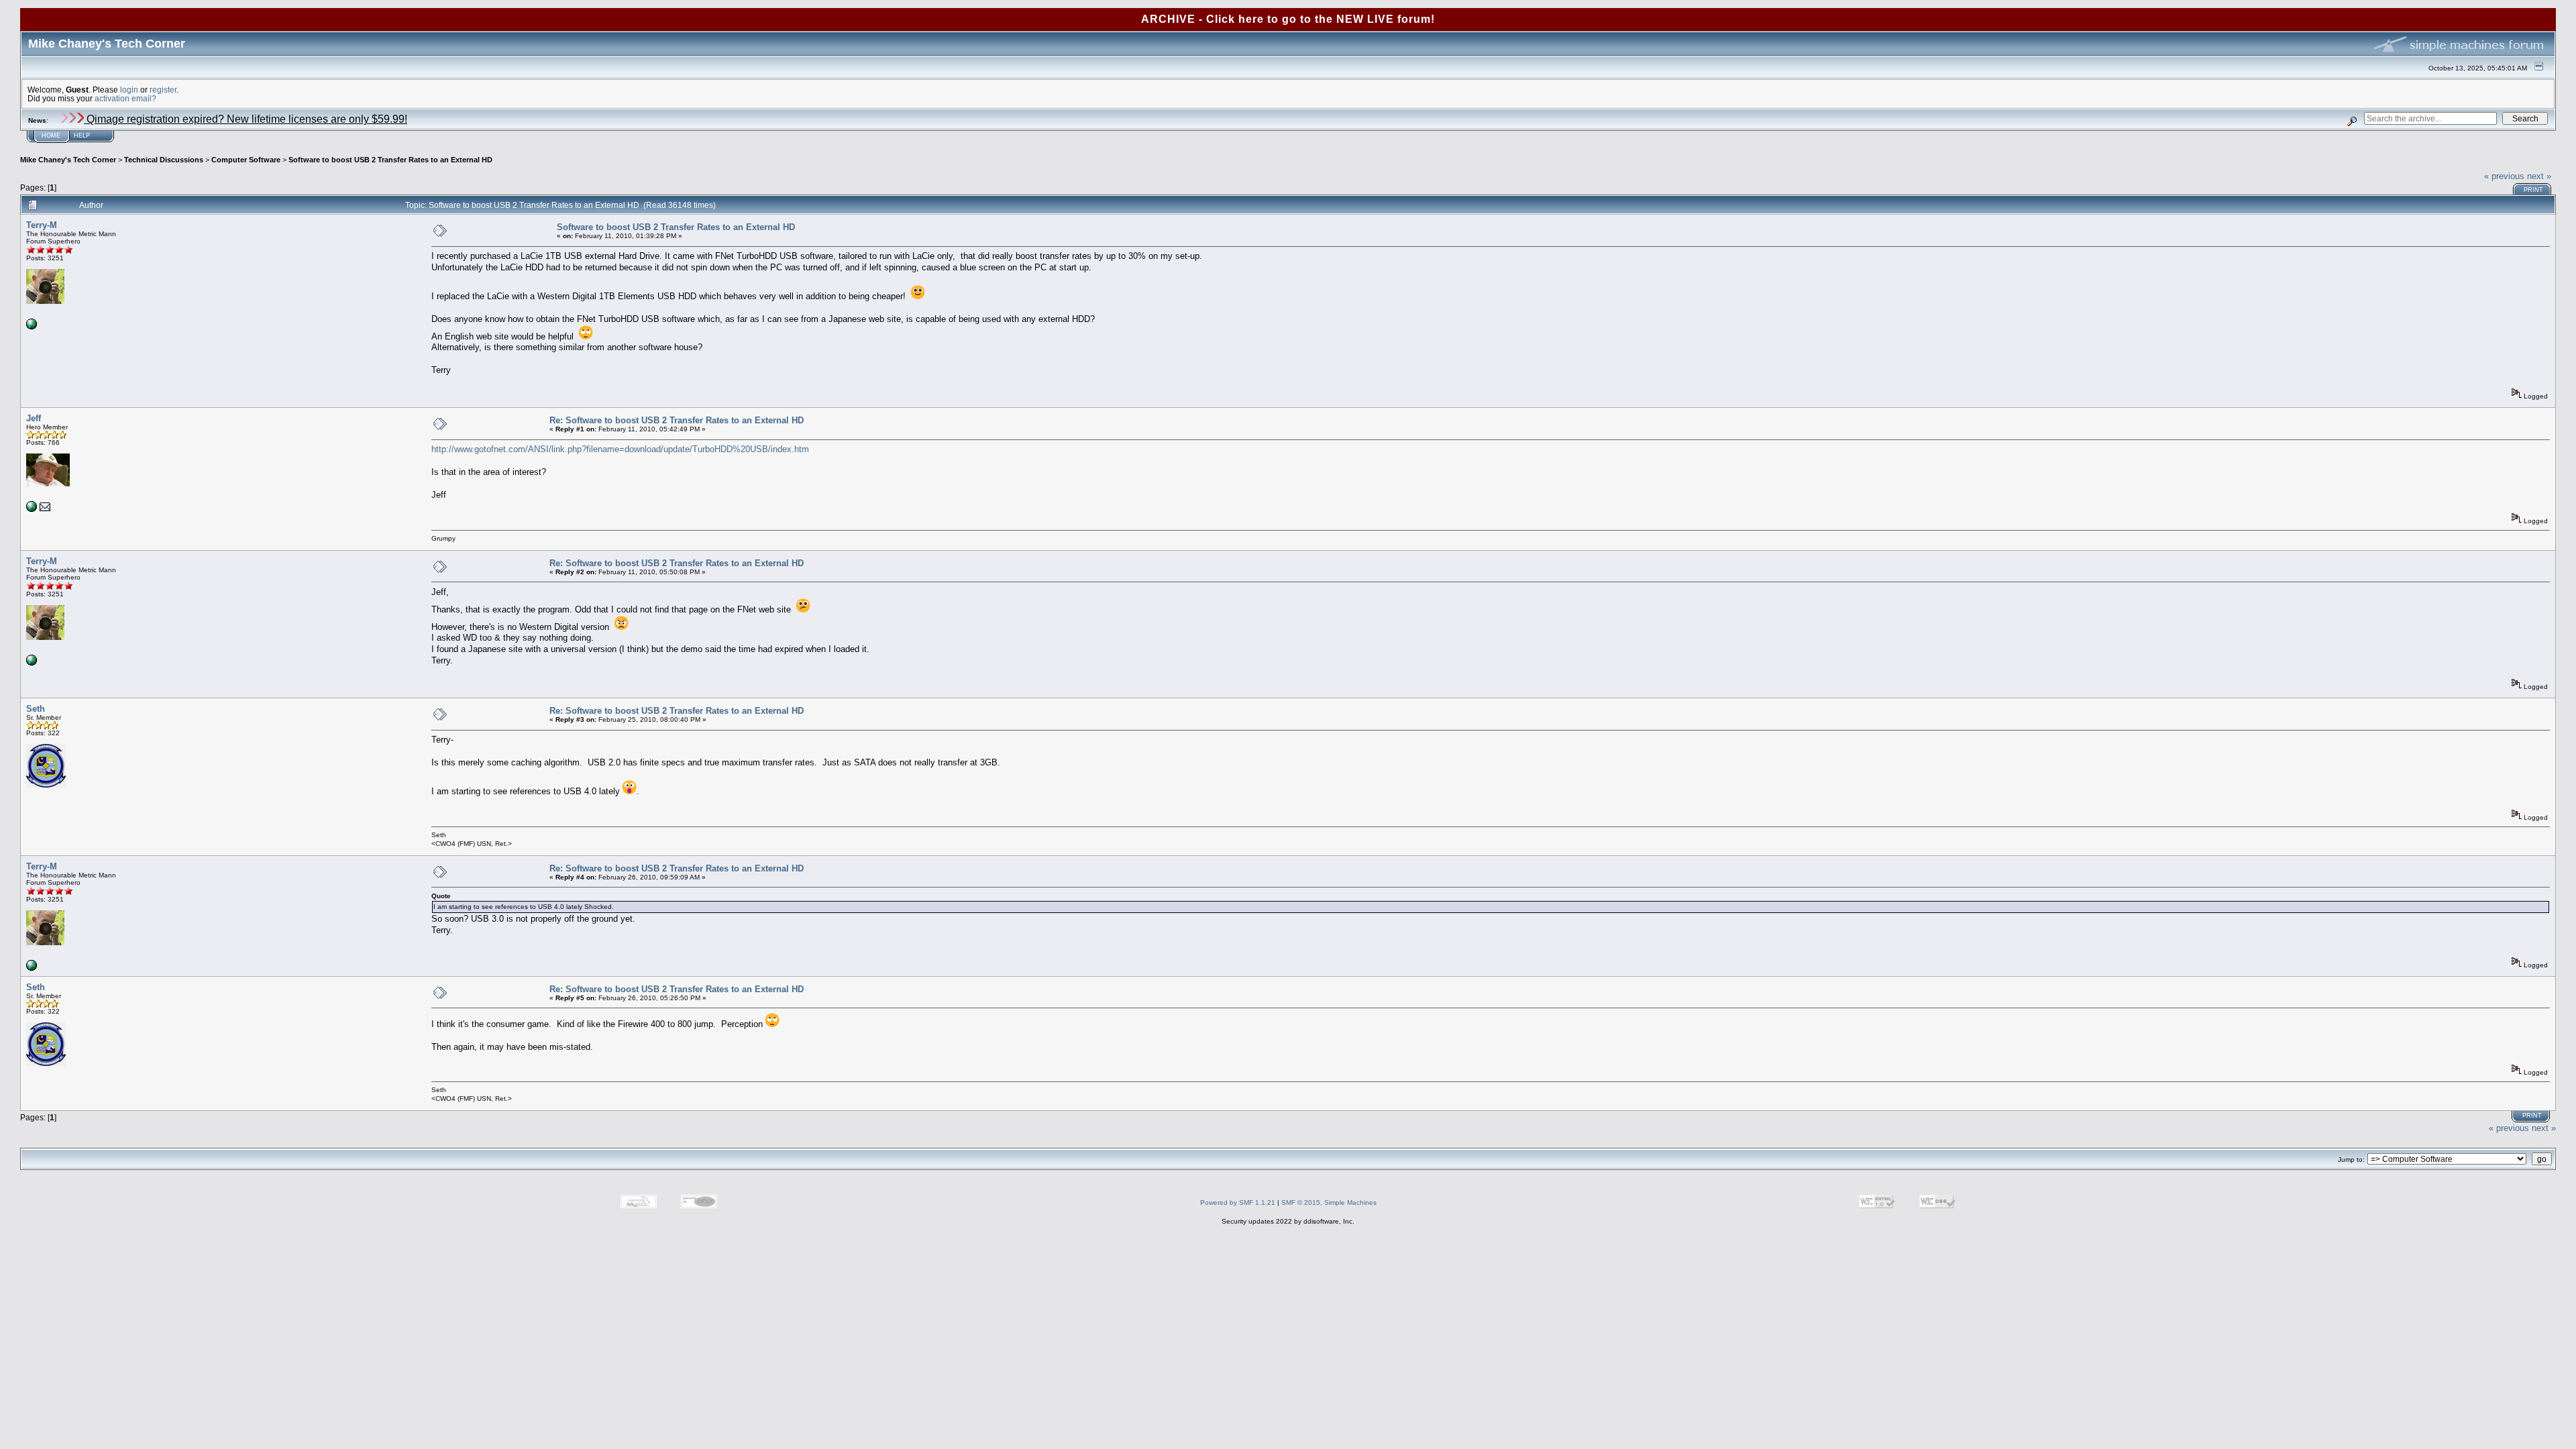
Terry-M (42, 225)
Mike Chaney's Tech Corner (68, 160)
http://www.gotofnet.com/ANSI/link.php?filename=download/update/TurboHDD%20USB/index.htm (620, 449)
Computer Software (246, 160)
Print (2533, 190)
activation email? (125, 98)
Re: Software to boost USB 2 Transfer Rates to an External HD (677, 420)
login (129, 90)
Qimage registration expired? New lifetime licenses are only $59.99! (246, 119)
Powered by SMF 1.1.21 (1238, 1202)
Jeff (34, 418)
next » (2539, 176)
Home (51, 136)
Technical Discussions (164, 160)
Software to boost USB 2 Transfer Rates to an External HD (390, 160)
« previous (2504, 176)
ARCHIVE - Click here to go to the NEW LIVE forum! (1288, 19)
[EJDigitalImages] (32, 509)
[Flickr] (32, 327)
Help (82, 136)
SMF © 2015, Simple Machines (1329, 1202)
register (163, 90)
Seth (36, 709)
